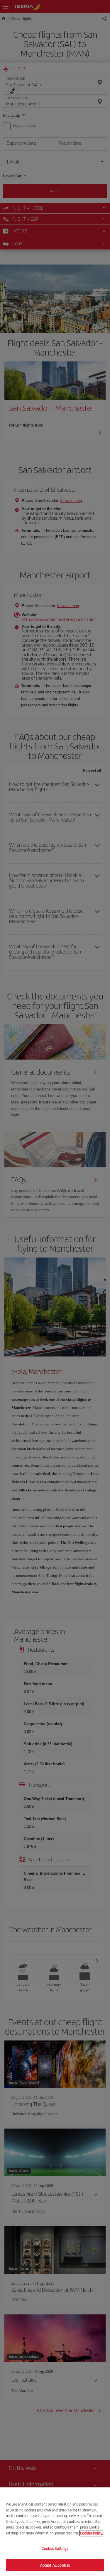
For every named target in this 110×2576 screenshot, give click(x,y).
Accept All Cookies (55, 2565)
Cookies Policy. (91, 2533)
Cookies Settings (55, 2548)
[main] (55, 2532)
